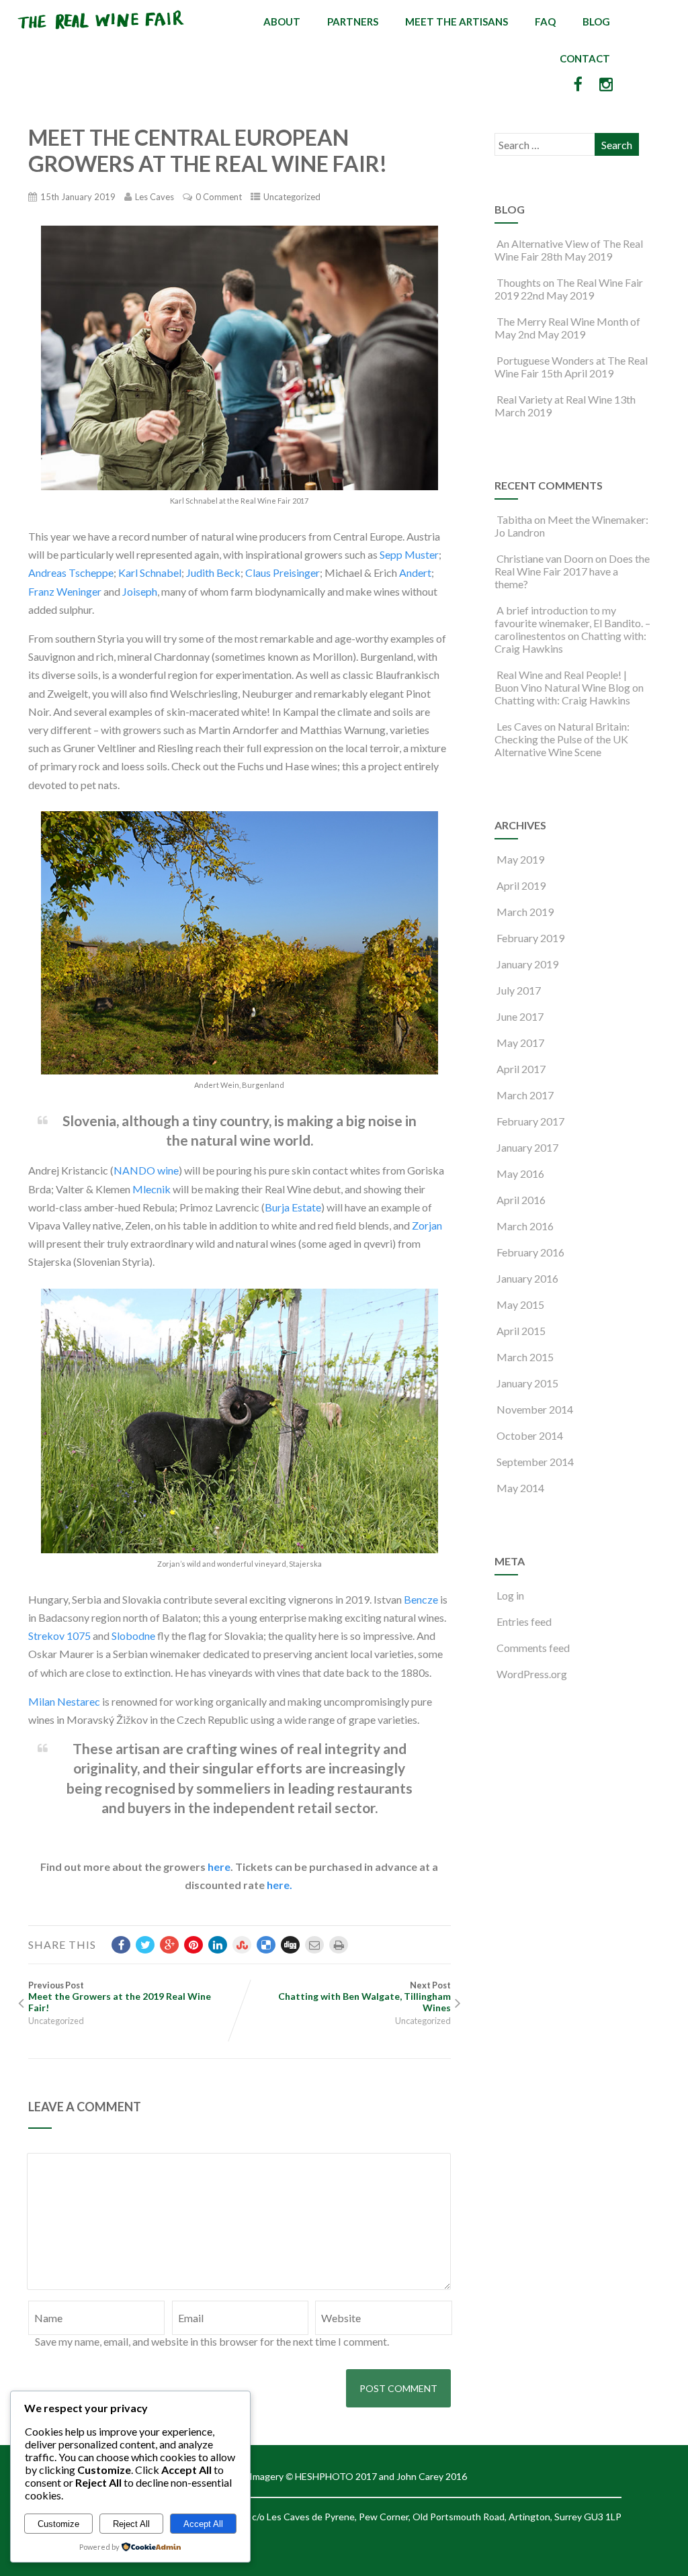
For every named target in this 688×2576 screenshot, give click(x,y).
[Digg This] (290, 1945)
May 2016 (520, 1174)
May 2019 (520, 859)
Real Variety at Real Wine (554, 399)
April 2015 (521, 1331)
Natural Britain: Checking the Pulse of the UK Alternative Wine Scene (562, 739)
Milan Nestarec (64, 1701)
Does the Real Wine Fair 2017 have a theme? (572, 571)
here (219, 1867)
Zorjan (427, 1225)
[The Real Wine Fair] (101, 35)
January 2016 (527, 1278)
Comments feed (533, 1648)
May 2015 (520, 1304)
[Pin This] (193, 1945)
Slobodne (133, 1636)
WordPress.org (532, 1674)
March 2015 (525, 1357)
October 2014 (530, 1435)
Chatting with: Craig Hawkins (562, 700)
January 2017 (527, 1147)
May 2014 (520, 1488)
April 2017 (521, 1069)
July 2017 (519, 990)
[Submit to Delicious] (266, 1945)
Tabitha (514, 519)
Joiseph (140, 591)
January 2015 (527, 1383)
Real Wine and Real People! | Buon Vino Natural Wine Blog (562, 681)
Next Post (364, 1996)
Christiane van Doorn (545, 558)
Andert (415, 572)
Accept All (203, 2524)
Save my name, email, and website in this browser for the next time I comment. (212, 2341)
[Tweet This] (145, 1945)
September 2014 (535, 1462)
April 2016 (521, 1200)
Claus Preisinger (283, 572)
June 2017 (520, 1016)
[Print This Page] (339, 1945)
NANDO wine (146, 1170)
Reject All (131, 2524)
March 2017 (525, 1095)
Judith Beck (213, 572)
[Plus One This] (169, 1945)
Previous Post (120, 1996)
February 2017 (530, 1121)
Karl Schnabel (150, 572)
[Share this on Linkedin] (218, 1945)
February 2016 (530, 1252)
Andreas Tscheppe (71, 572)
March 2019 (525, 912)
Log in (510, 1595)
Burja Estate (293, 1207)
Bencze (421, 1599)
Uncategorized (292, 197)
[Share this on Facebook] (121, 1945)
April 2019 (521, 885)
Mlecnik (152, 1189)
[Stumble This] (242, 1945)
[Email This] (314, 1945)
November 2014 (535, 1409)
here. (279, 1885)
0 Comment (219, 197)
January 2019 (527, 964)
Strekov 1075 (59, 1636)
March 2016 (525, 1226)
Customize (58, 2524)
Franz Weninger (65, 591)
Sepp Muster (409, 554)
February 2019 (530, 938)
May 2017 (520, 1043)
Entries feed (524, 1621)
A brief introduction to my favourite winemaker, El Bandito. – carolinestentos (572, 623)
